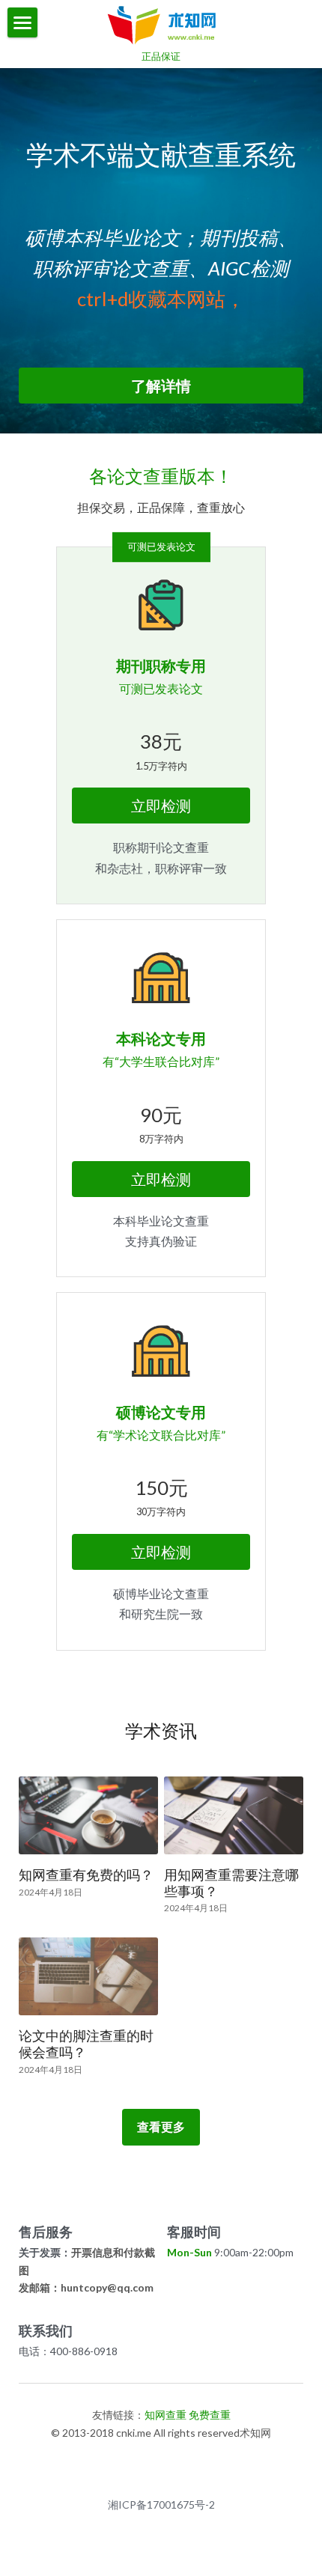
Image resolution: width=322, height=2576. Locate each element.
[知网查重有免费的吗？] (88, 1815)
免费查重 (210, 2415)
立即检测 (161, 806)
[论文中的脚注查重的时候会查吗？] (88, 1976)
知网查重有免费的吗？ (86, 1875)
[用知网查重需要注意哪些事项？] (234, 1815)
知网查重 (165, 2415)
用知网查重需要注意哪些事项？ (231, 1884)
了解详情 (161, 386)
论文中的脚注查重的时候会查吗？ (86, 2044)
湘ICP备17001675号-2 (161, 2505)
